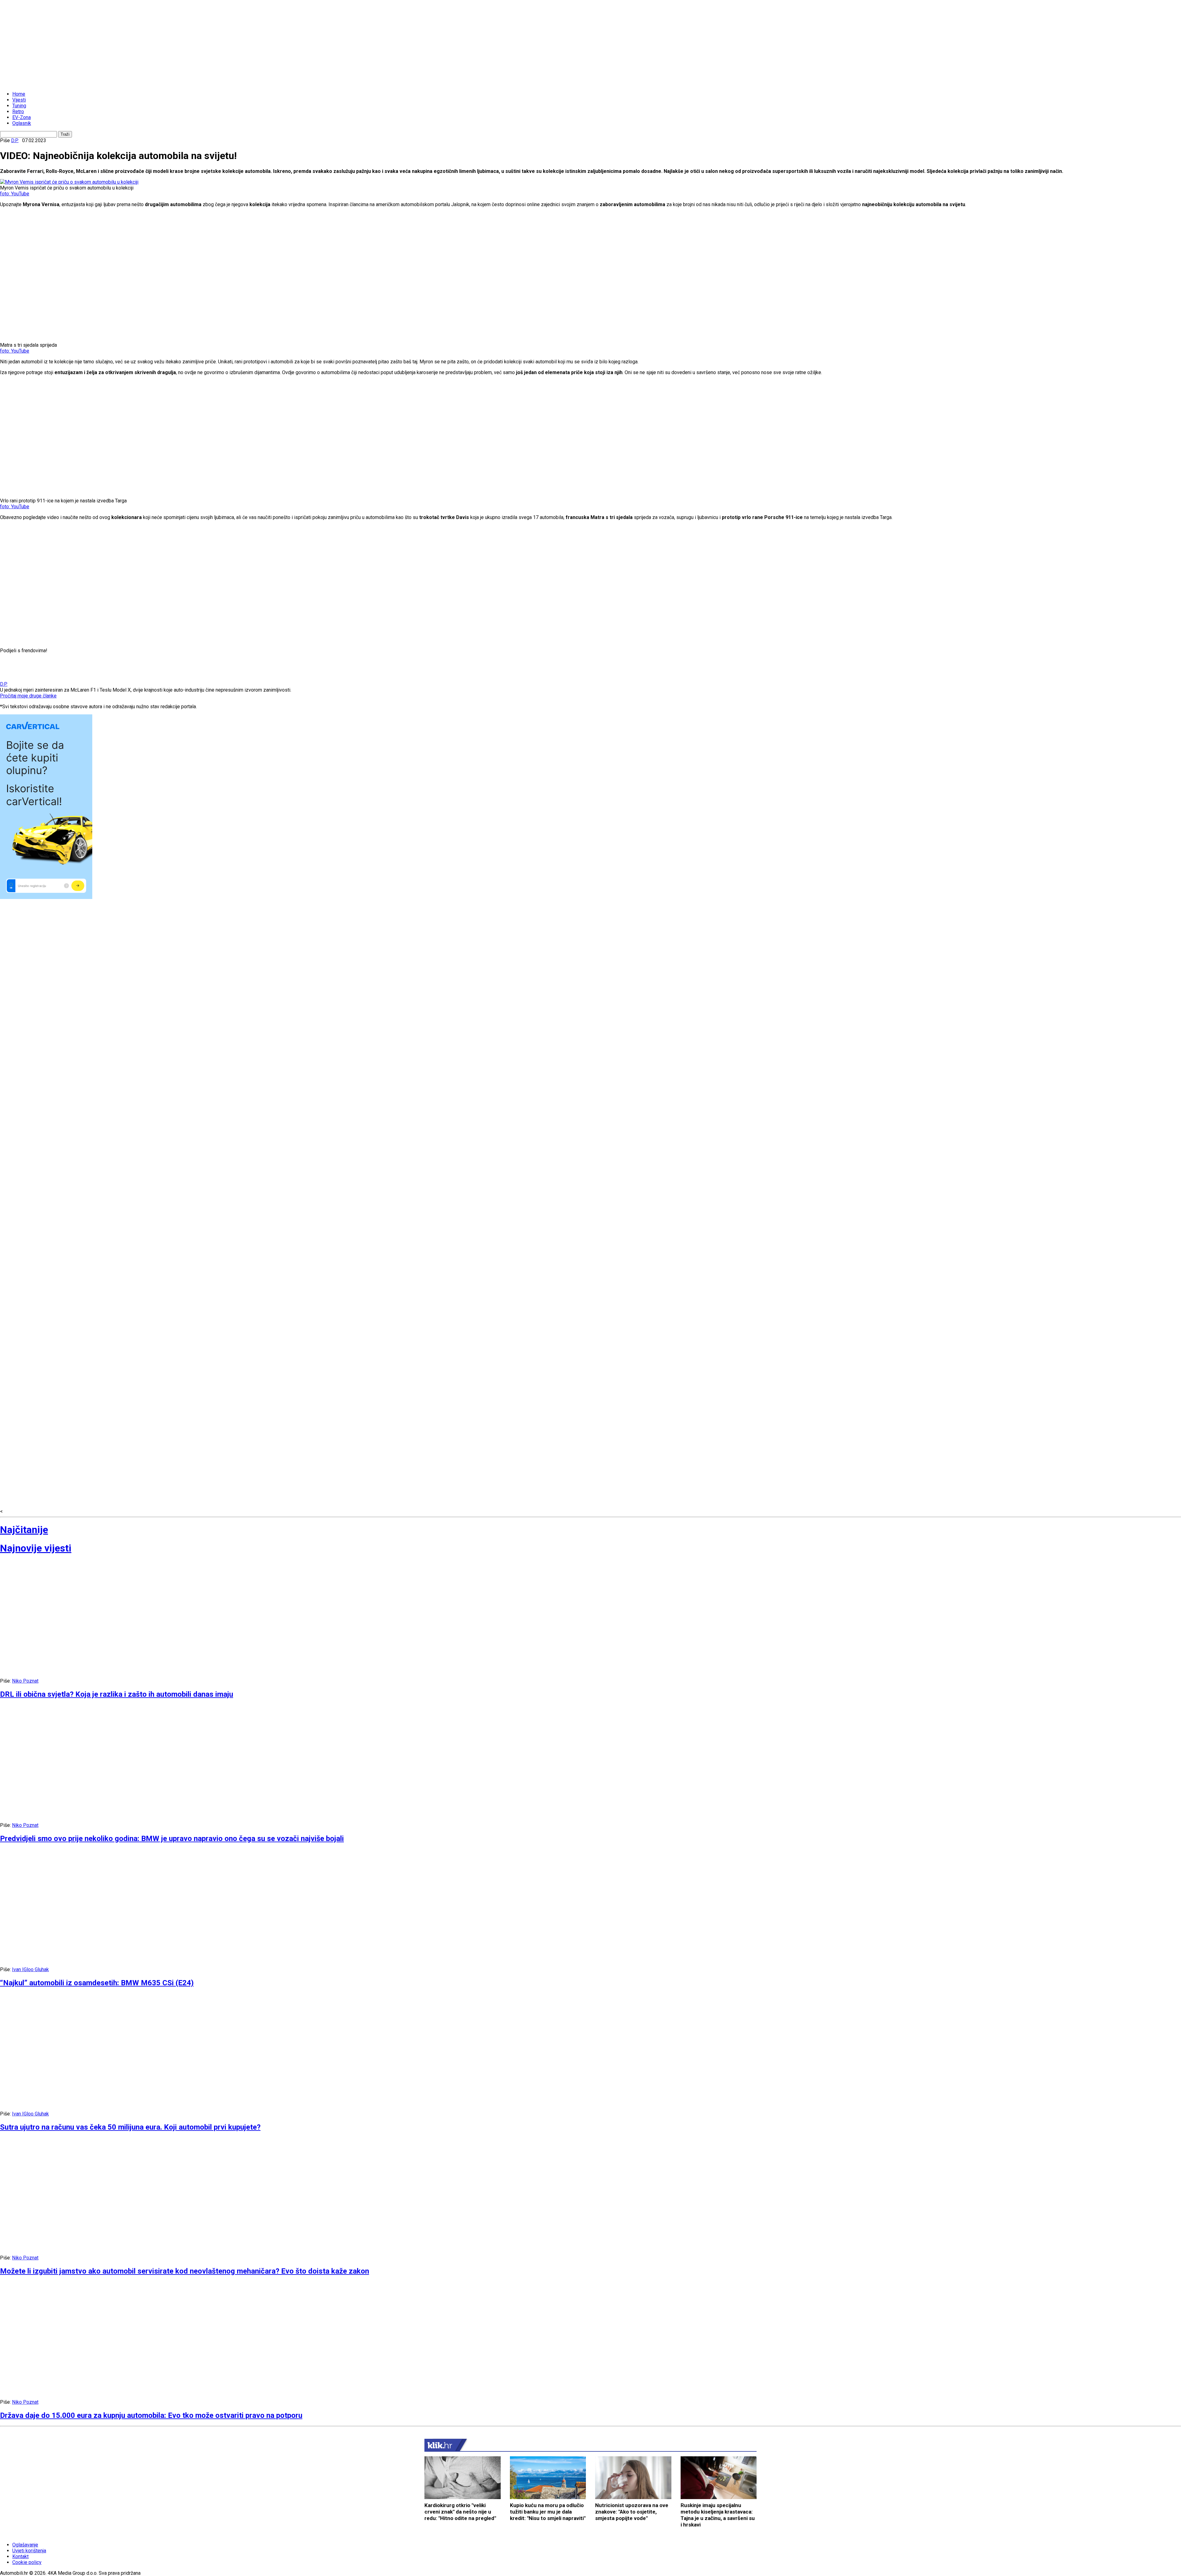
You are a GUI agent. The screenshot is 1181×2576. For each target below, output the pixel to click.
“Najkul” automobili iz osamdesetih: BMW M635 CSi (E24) (97, 1983)
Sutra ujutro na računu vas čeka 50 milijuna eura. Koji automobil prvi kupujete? (130, 2127)
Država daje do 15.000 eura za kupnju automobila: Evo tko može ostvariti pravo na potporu (151, 2415)
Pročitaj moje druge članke (28, 696)
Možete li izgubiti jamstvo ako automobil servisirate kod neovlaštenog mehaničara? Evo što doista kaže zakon (185, 2271)
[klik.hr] (440, 2445)
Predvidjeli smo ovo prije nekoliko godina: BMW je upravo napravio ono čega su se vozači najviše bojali (172, 1839)
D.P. (15, 140)
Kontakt (20, 2556)
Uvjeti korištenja (29, 2551)
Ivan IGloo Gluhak (30, 1969)
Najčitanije (24, 1530)
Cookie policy (27, 2562)
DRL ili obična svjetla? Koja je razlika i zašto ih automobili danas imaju (117, 1694)
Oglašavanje (25, 2545)
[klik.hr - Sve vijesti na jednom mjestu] (15, 83)
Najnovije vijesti (36, 1548)
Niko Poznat (25, 1681)
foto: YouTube (15, 194)
